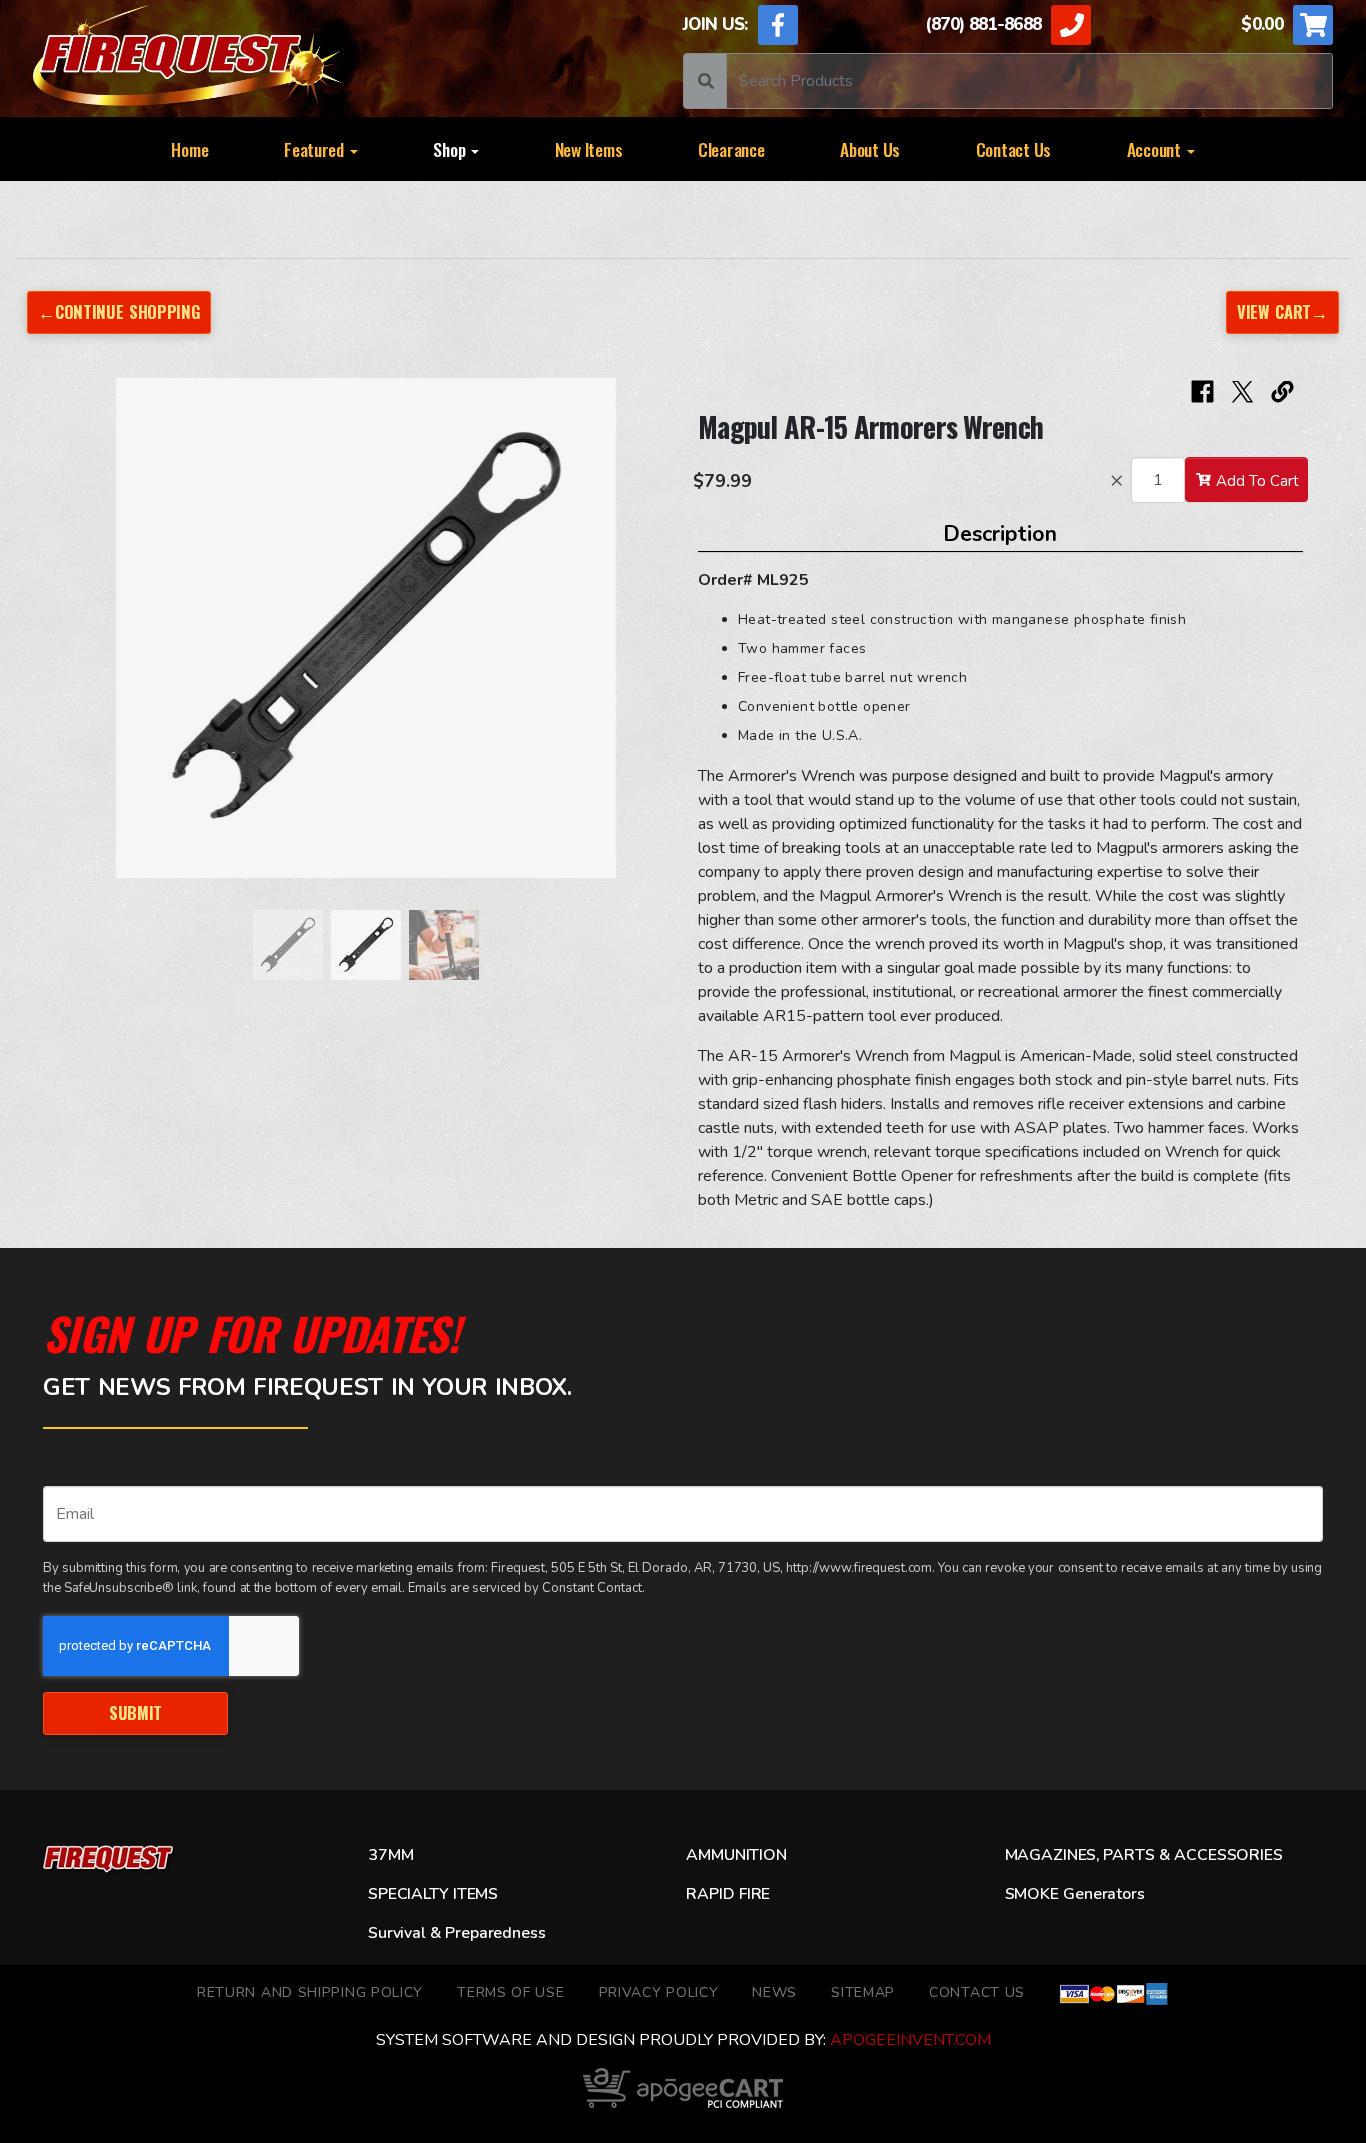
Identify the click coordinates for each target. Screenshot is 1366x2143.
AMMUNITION (736, 1855)
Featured (316, 149)
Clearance (731, 149)
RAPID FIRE (728, 1894)
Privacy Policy (659, 1992)
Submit (135, 1712)
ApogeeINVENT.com (910, 2040)
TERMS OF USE (510, 1992)
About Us (870, 149)
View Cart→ (1282, 311)
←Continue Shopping (119, 311)
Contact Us (1013, 149)
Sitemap (863, 1992)
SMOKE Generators (1075, 1894)
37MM (390, 1855)
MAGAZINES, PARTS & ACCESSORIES (1144, 1855)
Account (1156, 149)
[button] (83, 638)
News (774, 1992)
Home (189, 149)
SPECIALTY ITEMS (433, 1894)
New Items (589, 149)
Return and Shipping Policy (310, 1992)
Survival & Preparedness (456, 1933)
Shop (451, 149)
